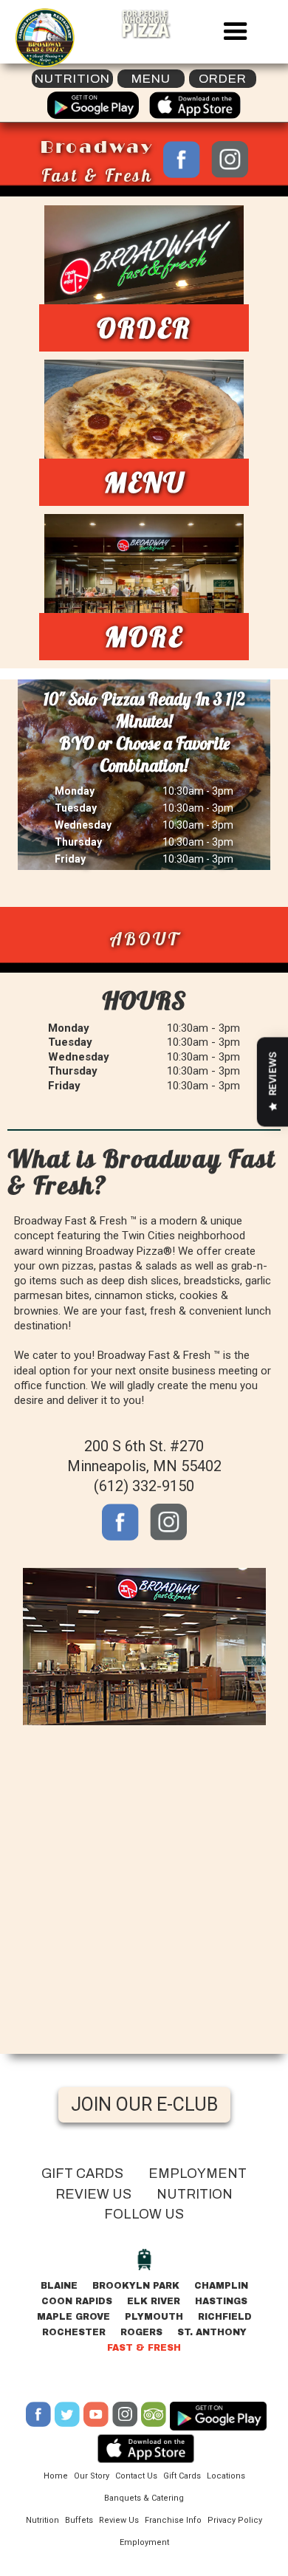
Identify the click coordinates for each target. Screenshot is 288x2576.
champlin (221, 2286)
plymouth (154, 2317)
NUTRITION (195, 2194)
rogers (141, 2332)
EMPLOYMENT (198, 2173)
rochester (74, 2332)
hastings (221, 2301)
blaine (59, 2286)
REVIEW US (93, 2194)
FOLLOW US (144, 2214)
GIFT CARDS (82, 2173)
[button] (236, 32)
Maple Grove (73, 2317)
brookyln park (136, 2286)
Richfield (225, 2317)
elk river (154, 2301)
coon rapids (77, 2301)
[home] (41, 38)
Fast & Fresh (144, 2348)
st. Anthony (212, 2332)
